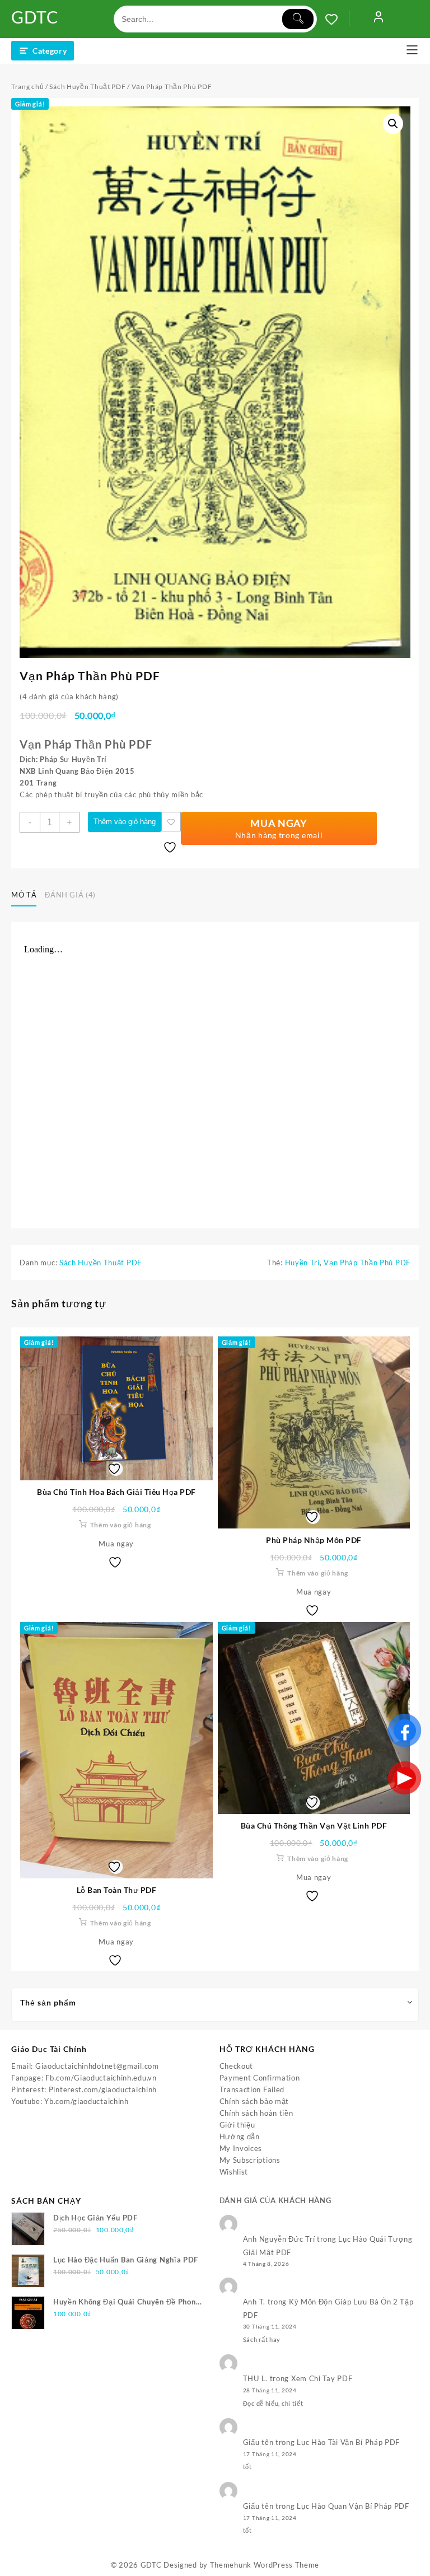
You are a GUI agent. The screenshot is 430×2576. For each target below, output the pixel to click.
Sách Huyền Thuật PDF (87, 87)
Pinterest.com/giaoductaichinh (103, 2089)
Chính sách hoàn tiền (256, 2113)
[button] (393, 124)
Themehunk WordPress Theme (265, 2565)
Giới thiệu (237, 2125)
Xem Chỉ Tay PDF (322, 2378)
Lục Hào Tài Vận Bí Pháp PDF (348, 2442)
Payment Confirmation (260, 2078)
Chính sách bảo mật (254, 2101)
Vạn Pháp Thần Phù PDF (367, 1263)
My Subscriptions (250, 2160)
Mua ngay (116, 1544)
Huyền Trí (302, 1263)
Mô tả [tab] (24, 895)
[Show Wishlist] (337, 19)
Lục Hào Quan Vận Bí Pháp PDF (353, 2506)
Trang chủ (27, 87)
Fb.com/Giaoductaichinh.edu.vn (101, 2078)
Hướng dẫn (240, 2136)
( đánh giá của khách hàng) (69, 696)
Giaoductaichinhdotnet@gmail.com (97, 2066)
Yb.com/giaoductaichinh (86, 2101)
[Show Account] (378, 19)
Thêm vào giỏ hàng (125, 822)
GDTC (35, 17)
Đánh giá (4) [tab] (70, 895)
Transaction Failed (252, 2089)
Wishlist (234, 2172)
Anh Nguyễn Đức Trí (279, 2239)
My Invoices (241, 2148)
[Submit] (298, 19)
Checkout (237, 2066)
